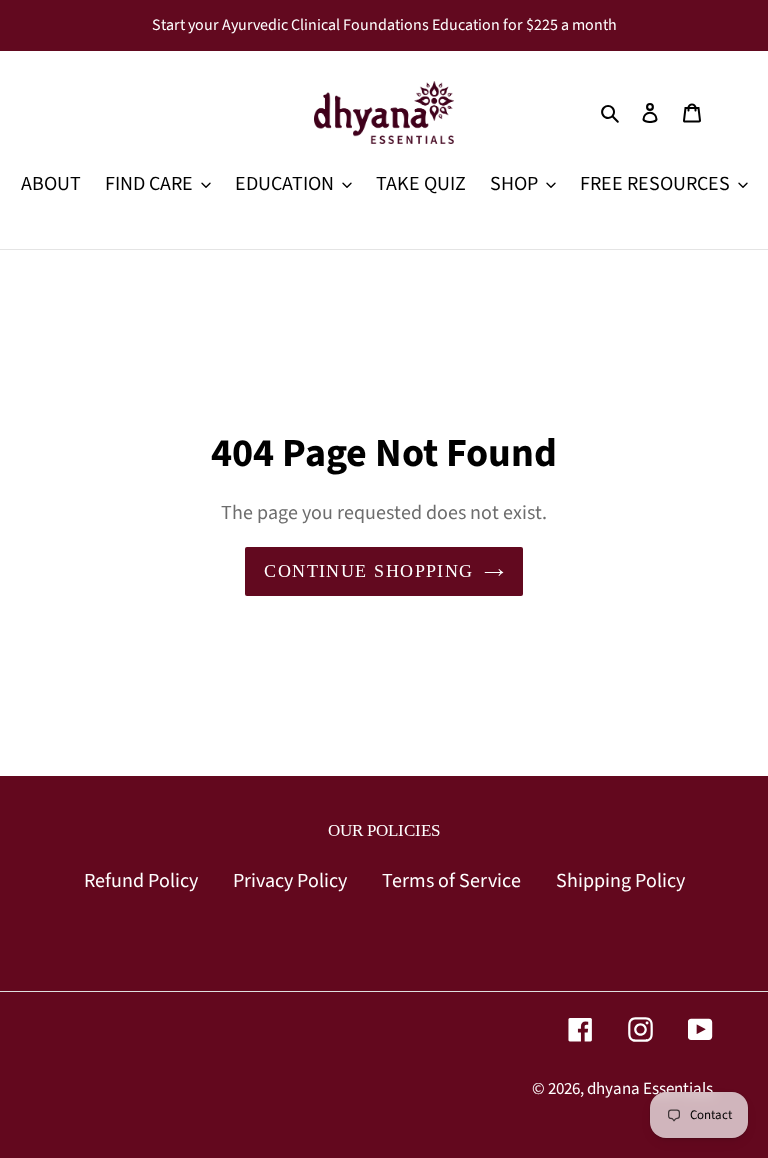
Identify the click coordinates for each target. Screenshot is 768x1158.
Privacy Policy (290, 881)
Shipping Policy (620, 881)
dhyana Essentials (650, 1089)
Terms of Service (451, 881)
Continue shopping (368, 571)
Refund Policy (141, 881)
